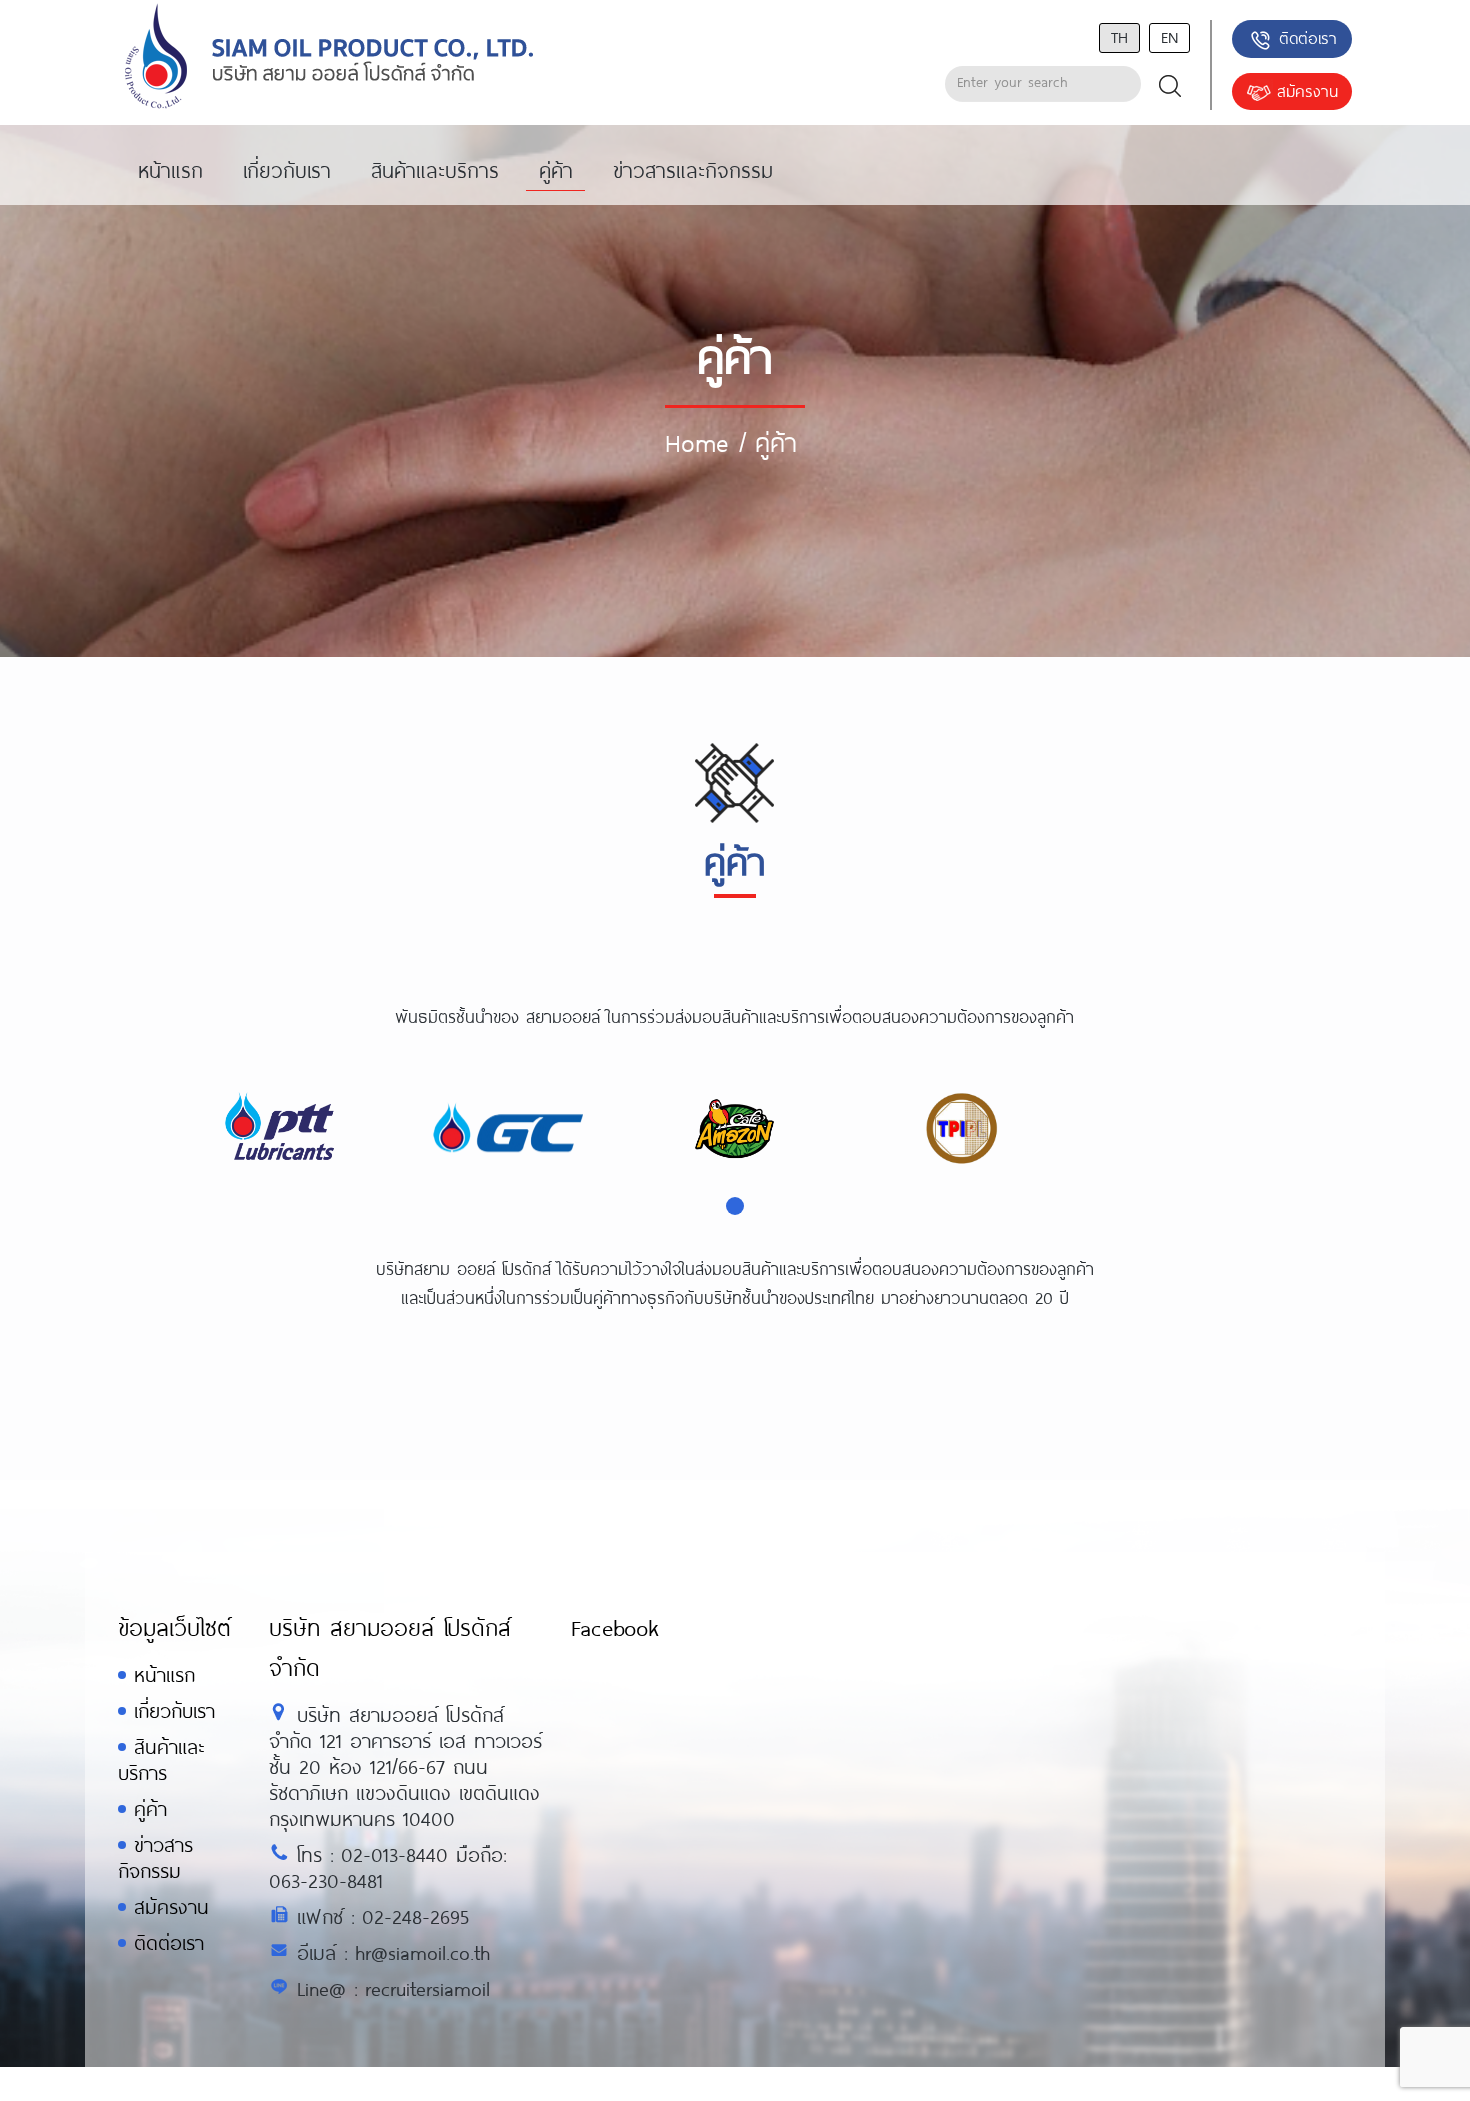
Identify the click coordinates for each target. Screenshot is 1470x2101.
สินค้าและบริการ (161, 1759)
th (1119, 36)
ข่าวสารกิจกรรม (155, 1857)
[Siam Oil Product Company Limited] (329, 57)
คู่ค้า (150, 1808)
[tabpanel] (281, 1129)
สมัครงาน (1307, 90)
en (1169, 36)
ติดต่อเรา (1308, 37)
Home (696, 442)
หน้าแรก (164, 1674)
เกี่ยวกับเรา (174, 1710)
